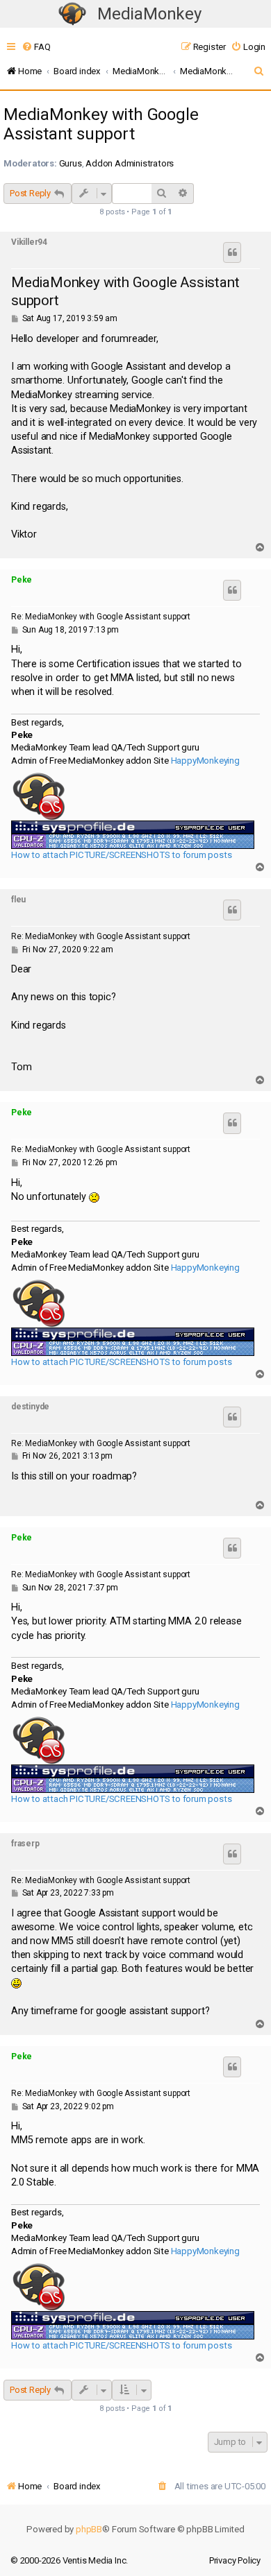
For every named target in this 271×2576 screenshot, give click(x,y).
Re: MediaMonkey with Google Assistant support (101, 617)
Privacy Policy (235, 2560)
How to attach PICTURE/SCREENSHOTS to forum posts (121, 855)
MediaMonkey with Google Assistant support (101, 124)
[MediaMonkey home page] (72, 14)
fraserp (25, 1844)
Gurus (71, 163)
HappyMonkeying (205, 761)
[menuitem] (36, 47)
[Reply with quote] (232, 252)
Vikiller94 (29, 242)
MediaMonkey (149, 14)
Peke (22, 580)
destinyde (30, 1407)
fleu (18, 900)
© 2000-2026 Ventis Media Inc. (69, 2560)
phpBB (89, 2529)
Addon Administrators (130, 163)
